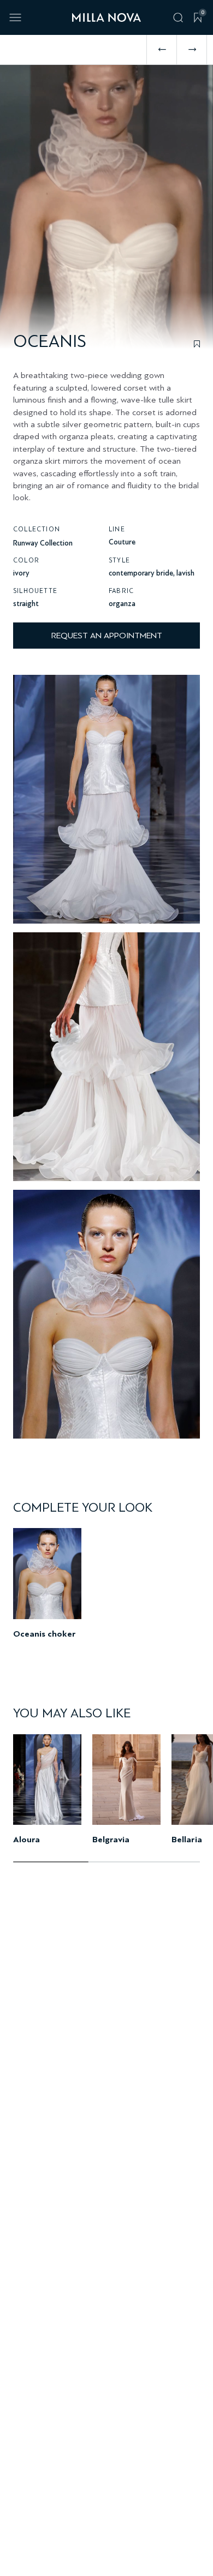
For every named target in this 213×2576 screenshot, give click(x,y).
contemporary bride (141, 573)
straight (26, 604)
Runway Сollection (43, 543)
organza (122, 604)
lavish (185, 573)
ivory (21, 573)
